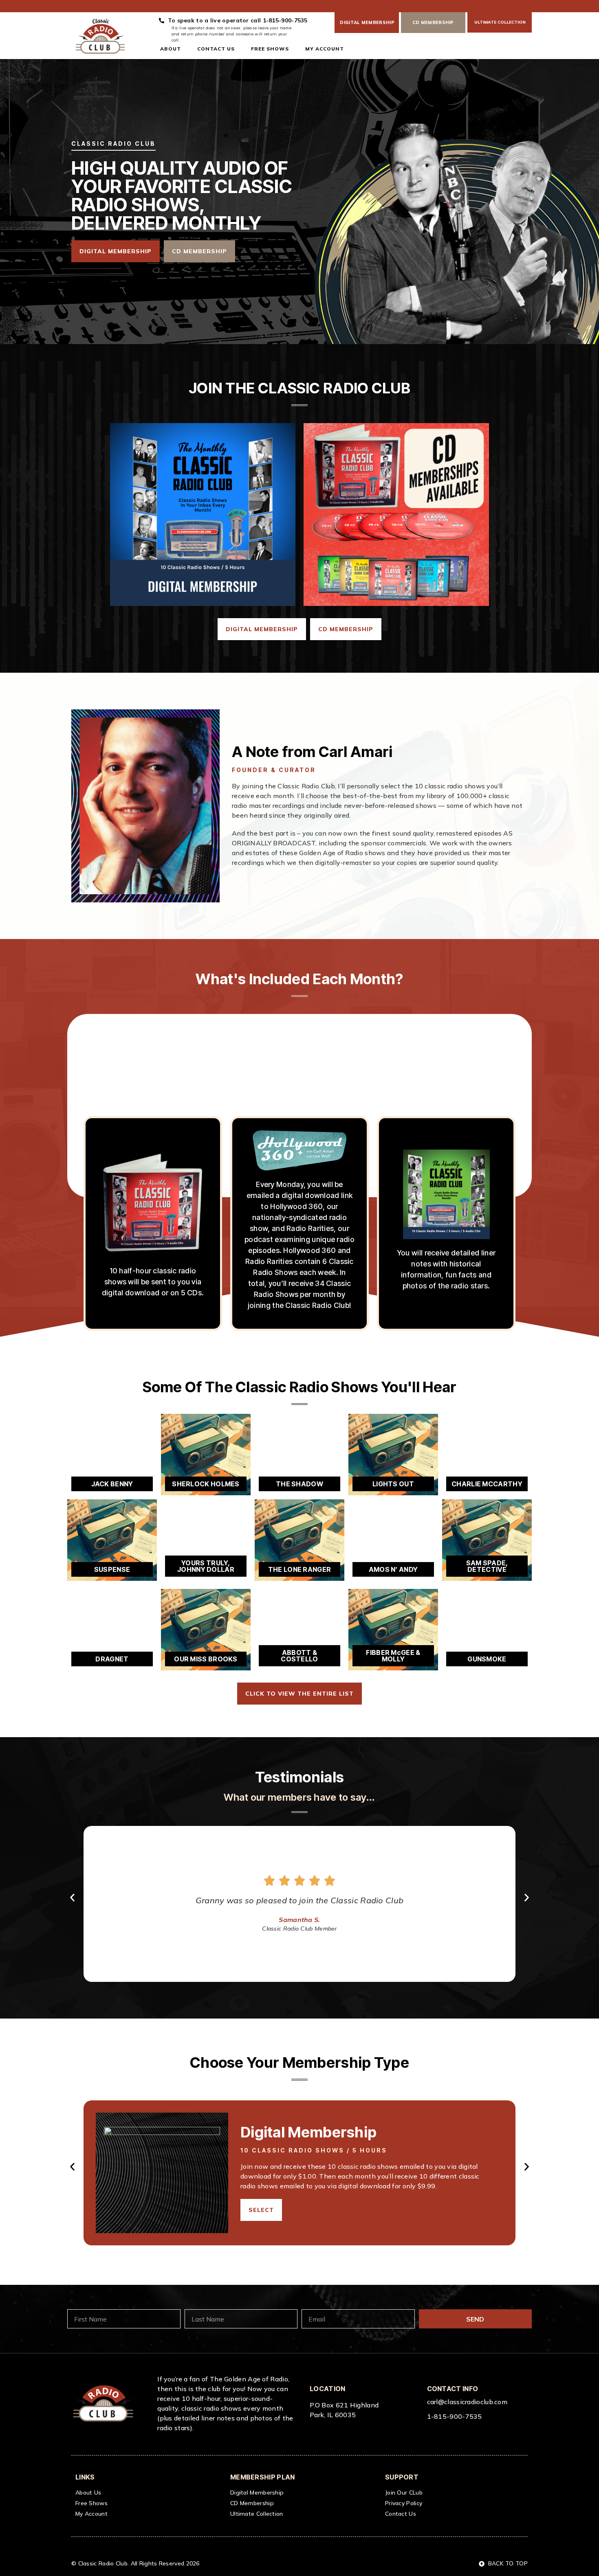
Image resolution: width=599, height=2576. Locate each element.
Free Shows (270, 49)
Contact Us (216, 49)
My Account (325, 49)
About (171, 49)
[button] (72, 1898)
